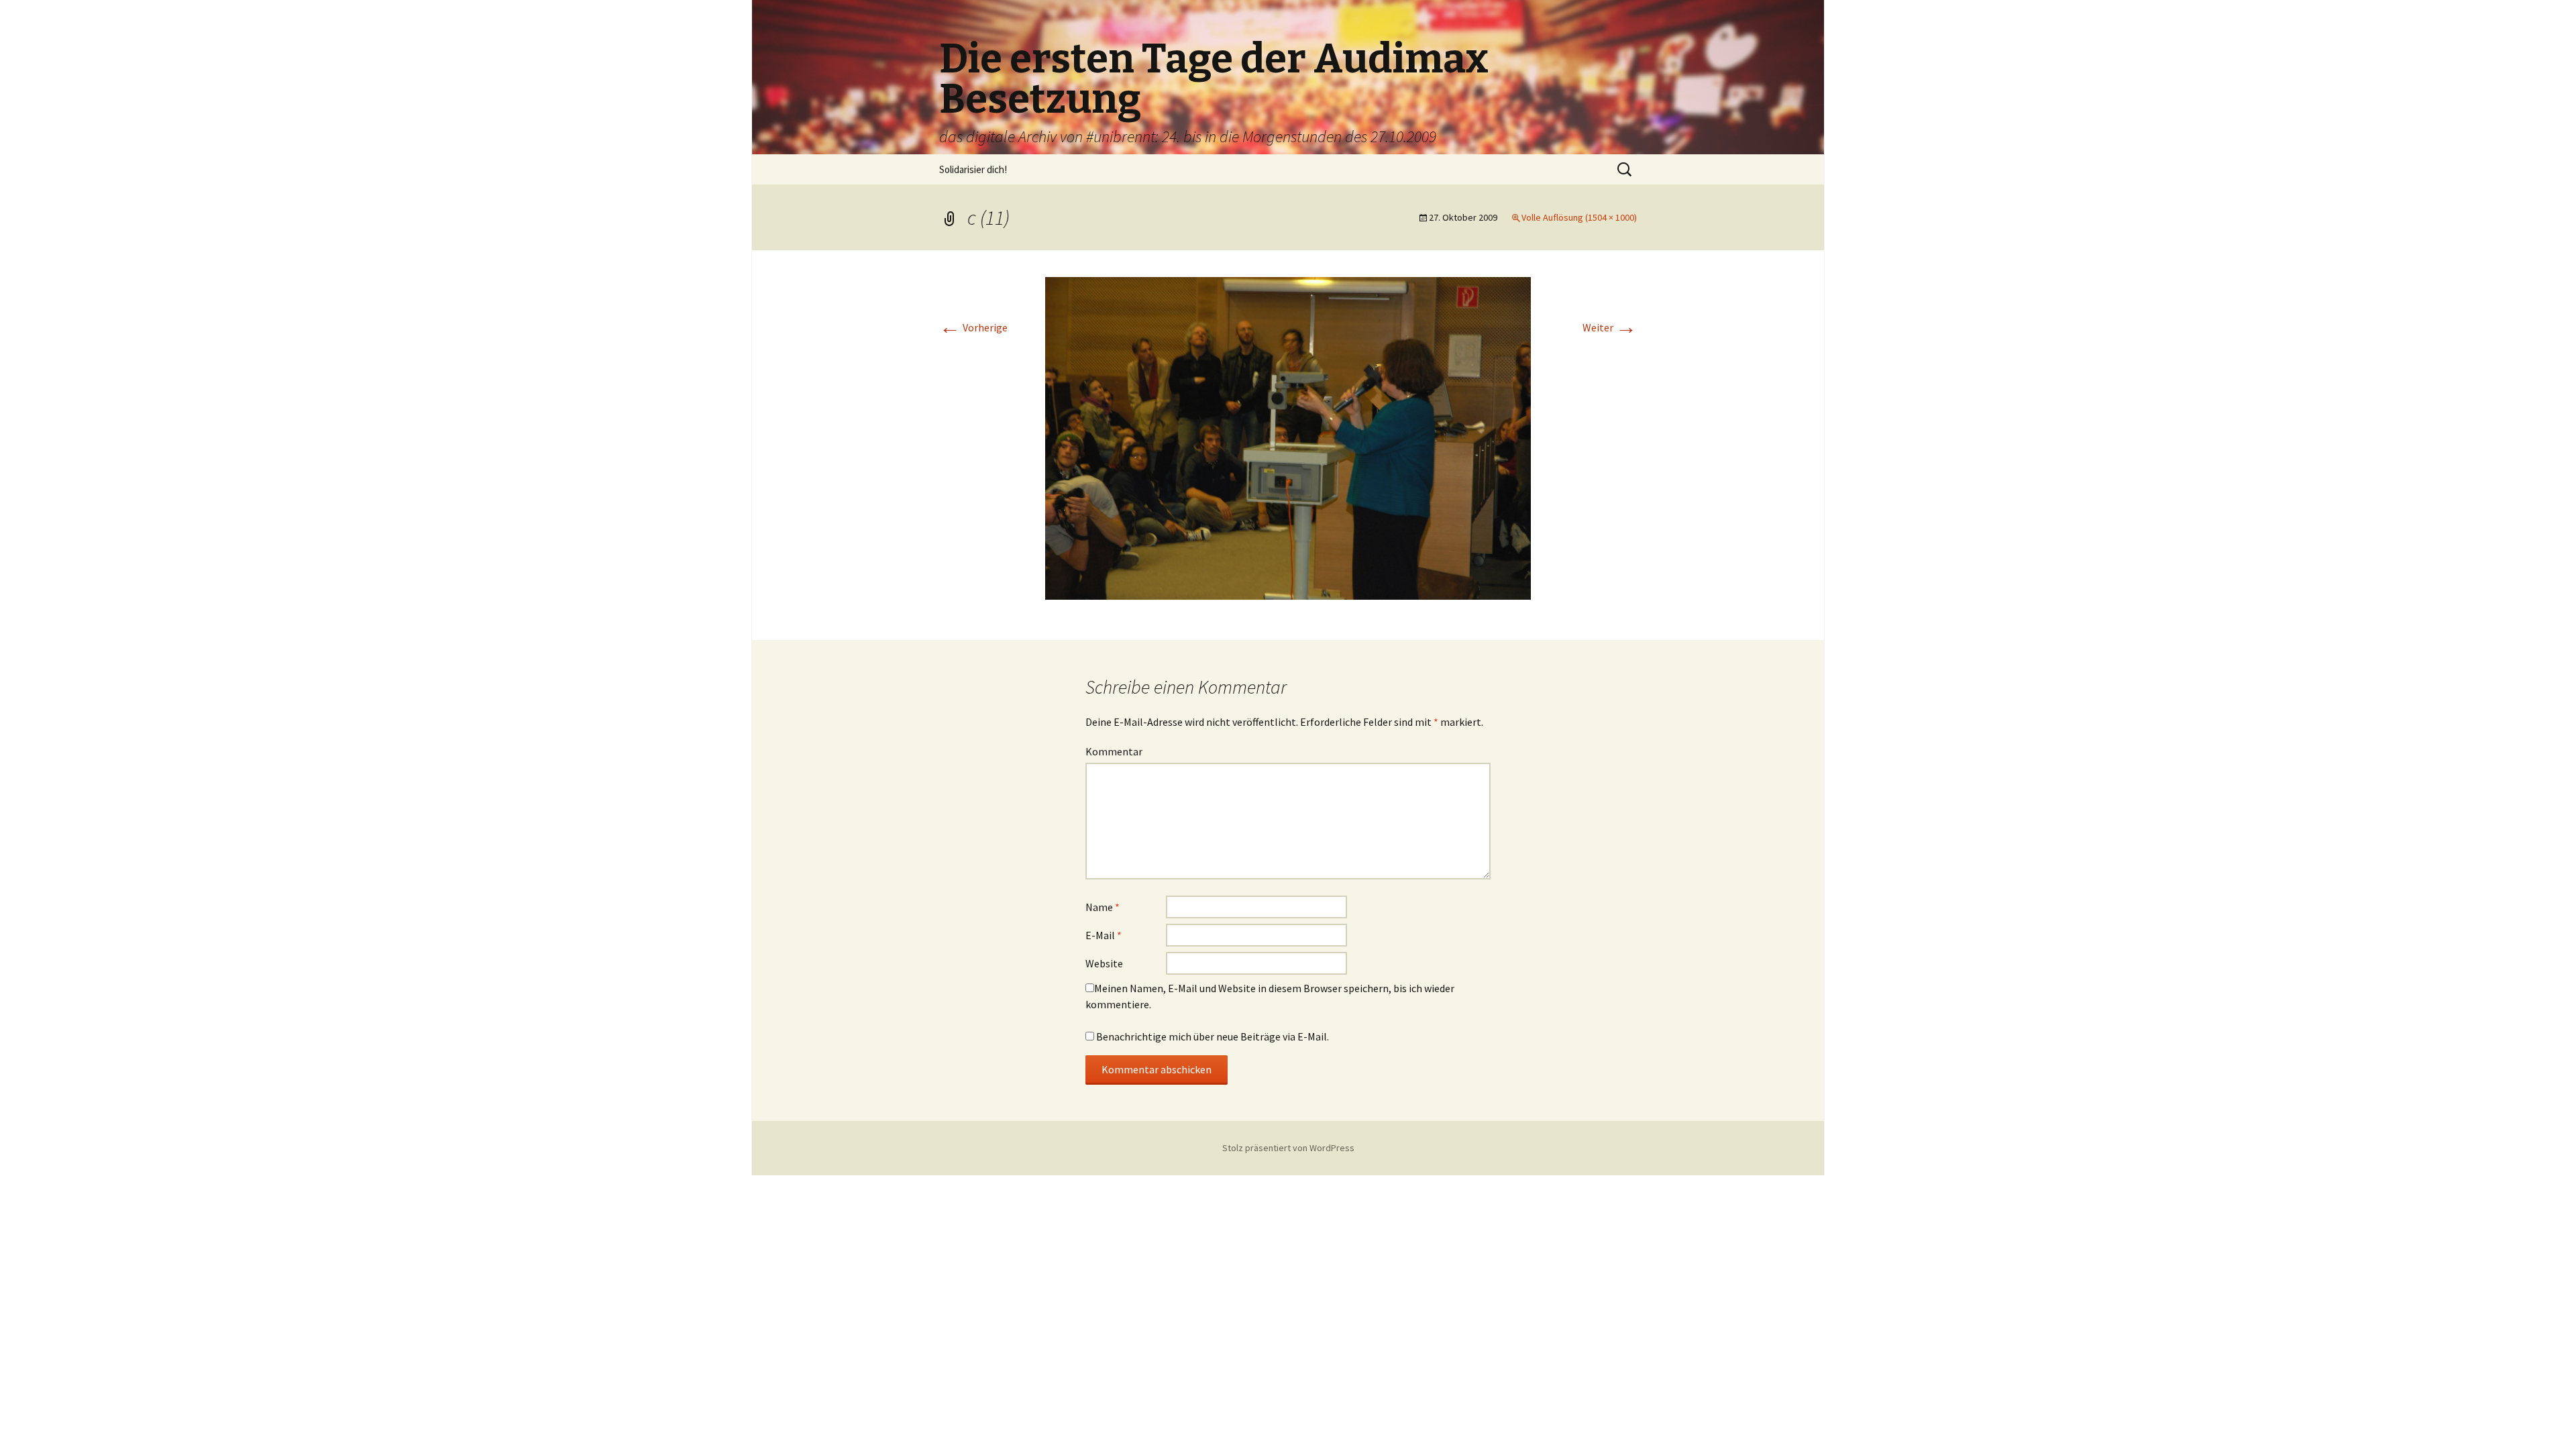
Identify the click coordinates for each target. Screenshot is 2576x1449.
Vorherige (973, 327)
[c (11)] (1288, 437)
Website (1104, 963)
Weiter (1610, 327)
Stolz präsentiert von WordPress (1288, 1148)
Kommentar (1114, 751)
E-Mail (1104, 935)
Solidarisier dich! (973, 169)
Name (1103, 907)
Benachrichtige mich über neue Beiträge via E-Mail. (1213, 1036)
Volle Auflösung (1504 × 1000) (1579, 217)
